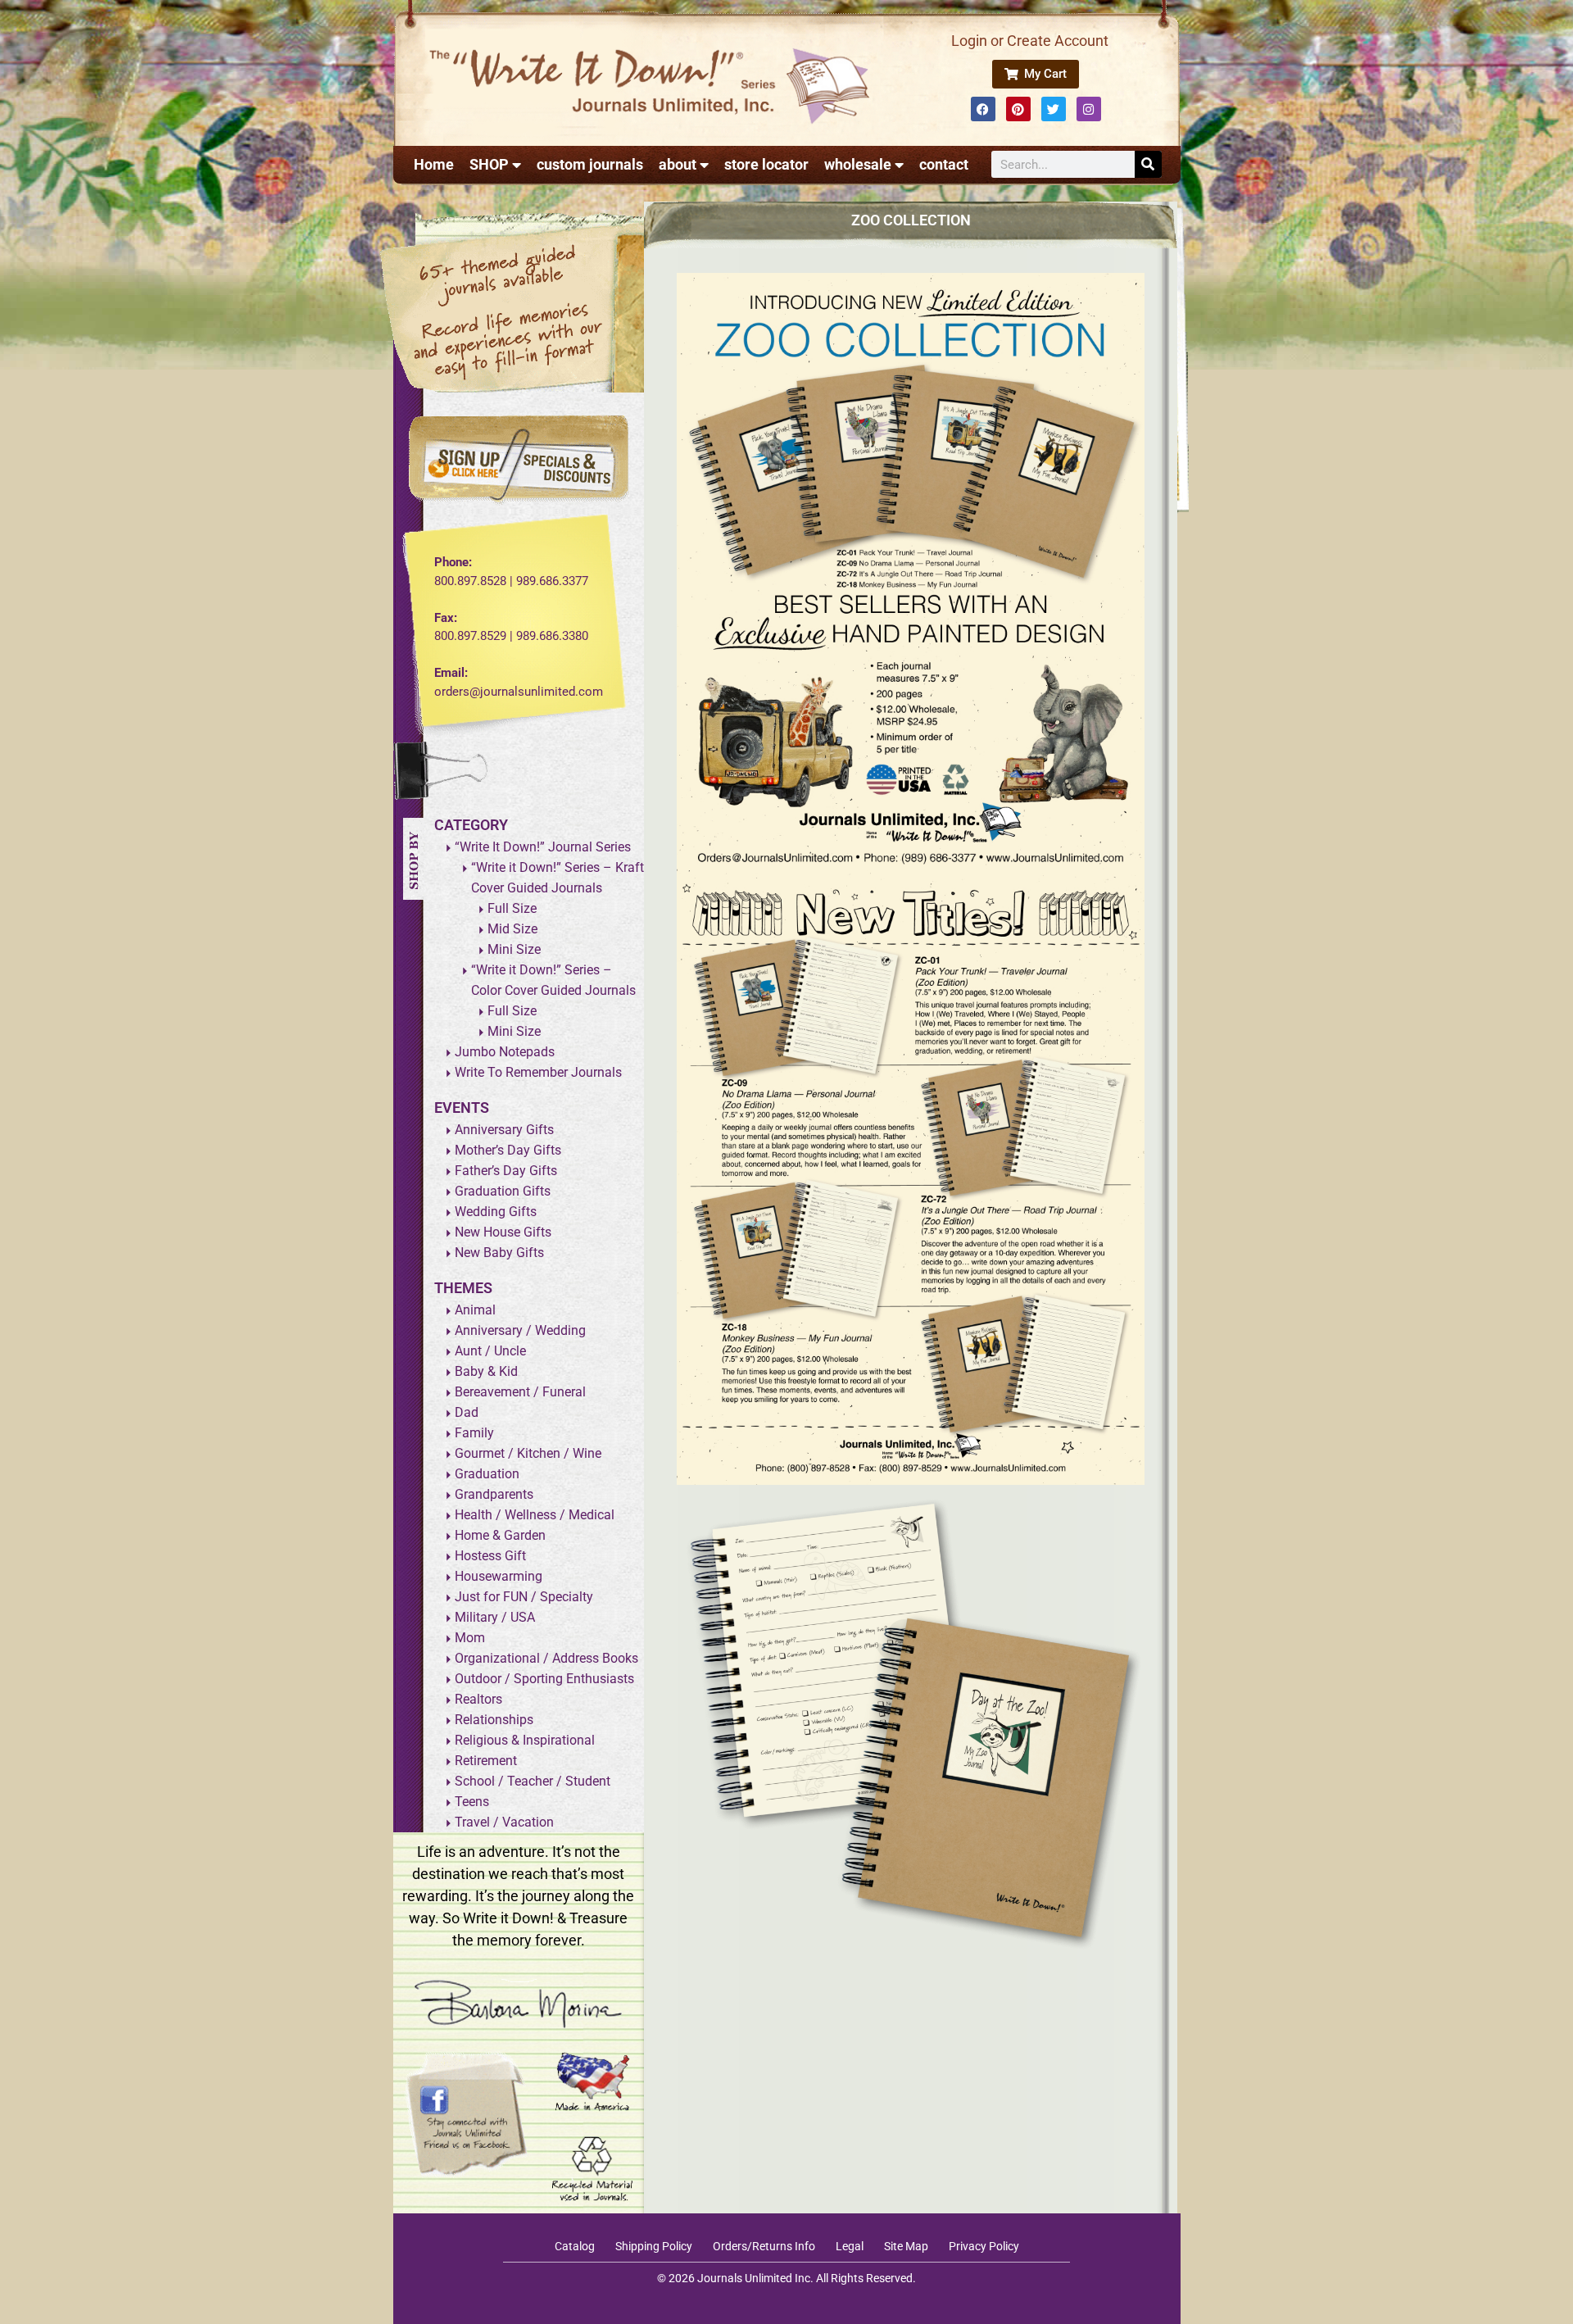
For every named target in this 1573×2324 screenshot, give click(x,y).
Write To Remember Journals (538, 1072)
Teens (472, 1802)
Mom (470, 1638)
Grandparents (494, 1494)
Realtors (478, 1699)
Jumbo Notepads (505, 1052)
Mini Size (514, 949)
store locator (766, 164)
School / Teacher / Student (533, 1781)
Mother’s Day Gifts (508, 1150)
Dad (467, 1412)
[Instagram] (1089, 109)
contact (944, 164)
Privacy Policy (984, 2246)
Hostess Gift (490, 1556)
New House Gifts (503, 1232)
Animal (475, 1310)
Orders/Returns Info (764, 2246)
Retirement (486, 1761)
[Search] (1148, 164)
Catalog (575, 2246)
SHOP (489, 164)
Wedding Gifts (496, 1212)
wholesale (858, 164)
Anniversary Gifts (504, 1130)
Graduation (487, 1474)
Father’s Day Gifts (506, 1171)
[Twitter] (1054, 109)
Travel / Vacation (504, 1822)
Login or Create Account (1030, 41)
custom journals (590, 164)
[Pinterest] (1018, 109)
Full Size (512, 908)
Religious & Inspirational (525, 1740)
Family (474, 1433)
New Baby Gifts (499, 1253)
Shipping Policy (654, 2246)
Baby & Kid (486, 1371)
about (678, 164)
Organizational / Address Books (546, 1658)
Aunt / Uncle (490, 1351)
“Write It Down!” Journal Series (543, 847)
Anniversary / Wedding (520, 1330)
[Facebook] (983, 109)
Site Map (906, 2246)
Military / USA (495, 1617)
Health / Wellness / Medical (535, 1515)
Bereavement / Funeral (520, 1392)
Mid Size (512, 929)
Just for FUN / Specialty (524, 1597)
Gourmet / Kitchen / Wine (528, 1453)
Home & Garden (500, 1535)
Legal (850, 2246)
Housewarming (499, 1576)
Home (434, 164)
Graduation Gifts (503, 1191)
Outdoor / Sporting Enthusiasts (544, 1679)
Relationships (494, 1720)
